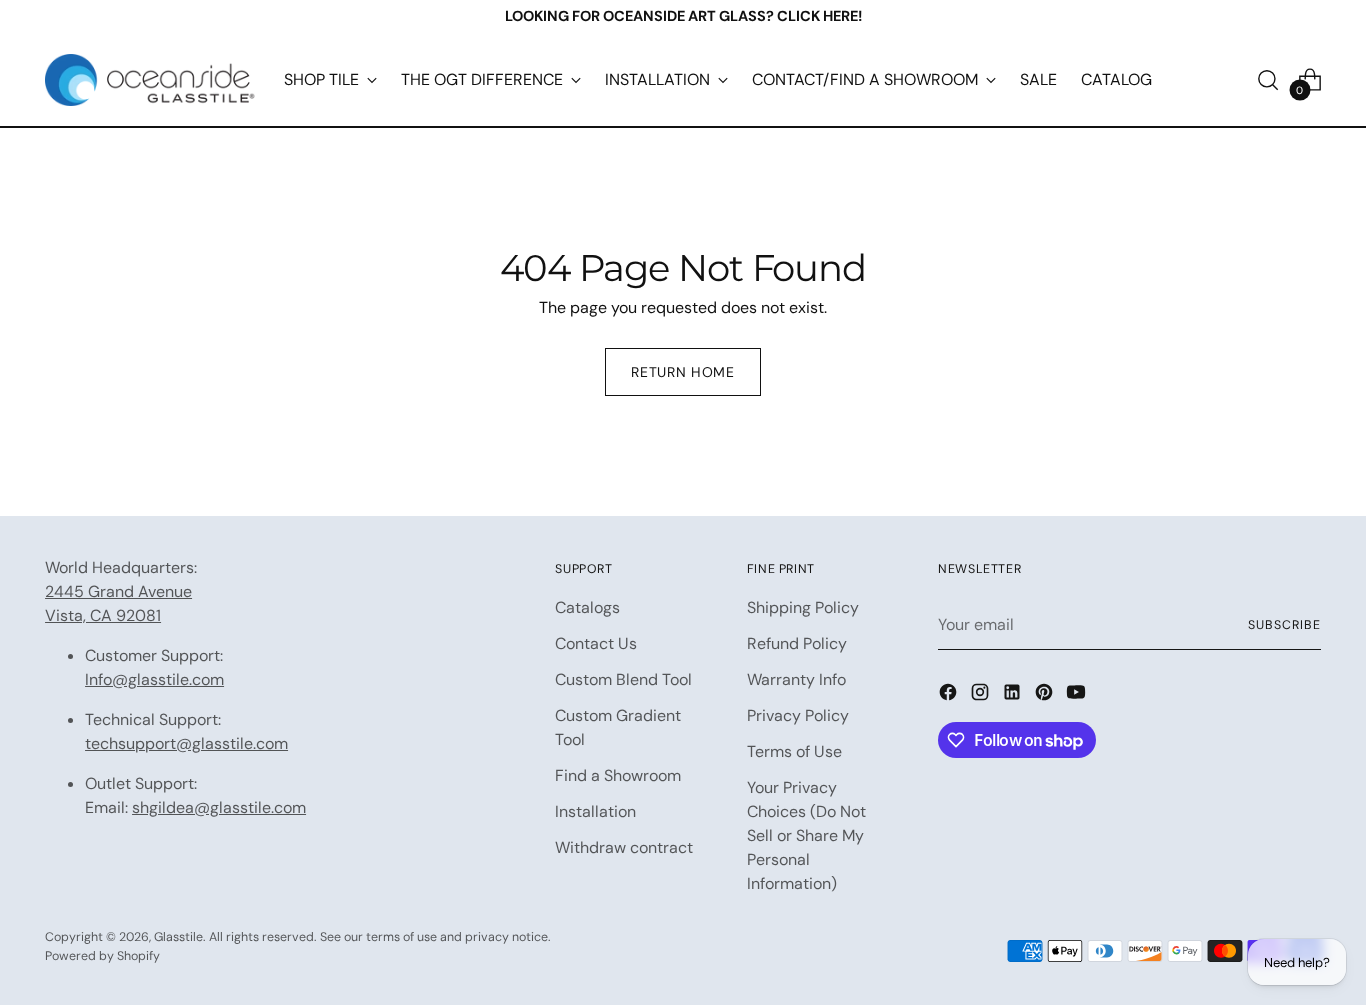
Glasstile (178, 937)
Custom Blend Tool (623, 679)
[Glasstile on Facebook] (950, 695)
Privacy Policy (798, 715)
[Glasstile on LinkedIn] (1014, 695)
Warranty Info (796, 679)
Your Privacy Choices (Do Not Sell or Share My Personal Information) (806, 835)
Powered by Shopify (102, 956)
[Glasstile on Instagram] (982, 695)
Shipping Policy (803, 607)
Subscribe (1284, 625)
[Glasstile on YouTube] (1078, 695)
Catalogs (587, 607)
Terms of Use (794, 751)
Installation (595, 811)
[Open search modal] (1268, 80)
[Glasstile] (150, 80)
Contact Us (596, 643)
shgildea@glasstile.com (219, 807)
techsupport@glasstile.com (186, 743)
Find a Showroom (618, 775)
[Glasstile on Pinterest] (1046, 695)
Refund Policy (797, 643)
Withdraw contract (624, 847)
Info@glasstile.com (154, 679)
